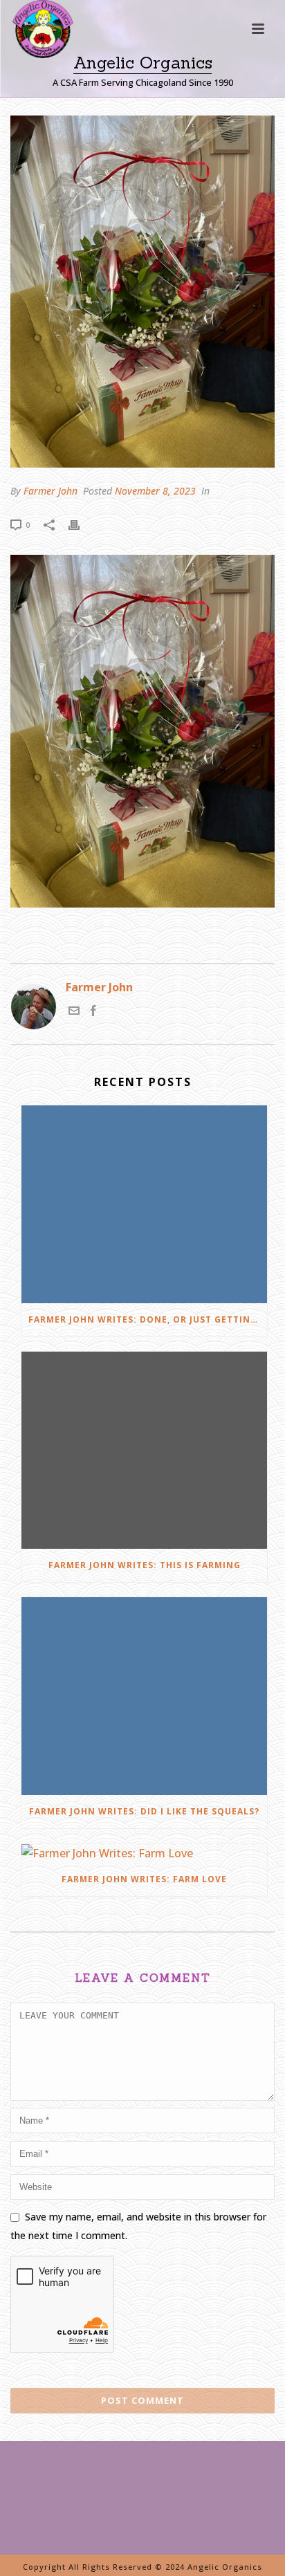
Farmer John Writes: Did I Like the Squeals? (144, 1811)
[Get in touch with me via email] (74, 1012)
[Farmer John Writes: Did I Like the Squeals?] (144, 1696)
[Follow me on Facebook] (93, 1012)
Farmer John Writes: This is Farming (145, 1565)
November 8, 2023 (155, 491)
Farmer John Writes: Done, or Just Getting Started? (148, 1319)
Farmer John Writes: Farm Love (144, 1879)
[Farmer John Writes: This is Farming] (144, 1450)
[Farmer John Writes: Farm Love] (144, 1853)
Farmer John (50, 491)
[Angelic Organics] (30, 48)
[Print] (81, 524)
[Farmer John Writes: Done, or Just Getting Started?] (144, 1204)
